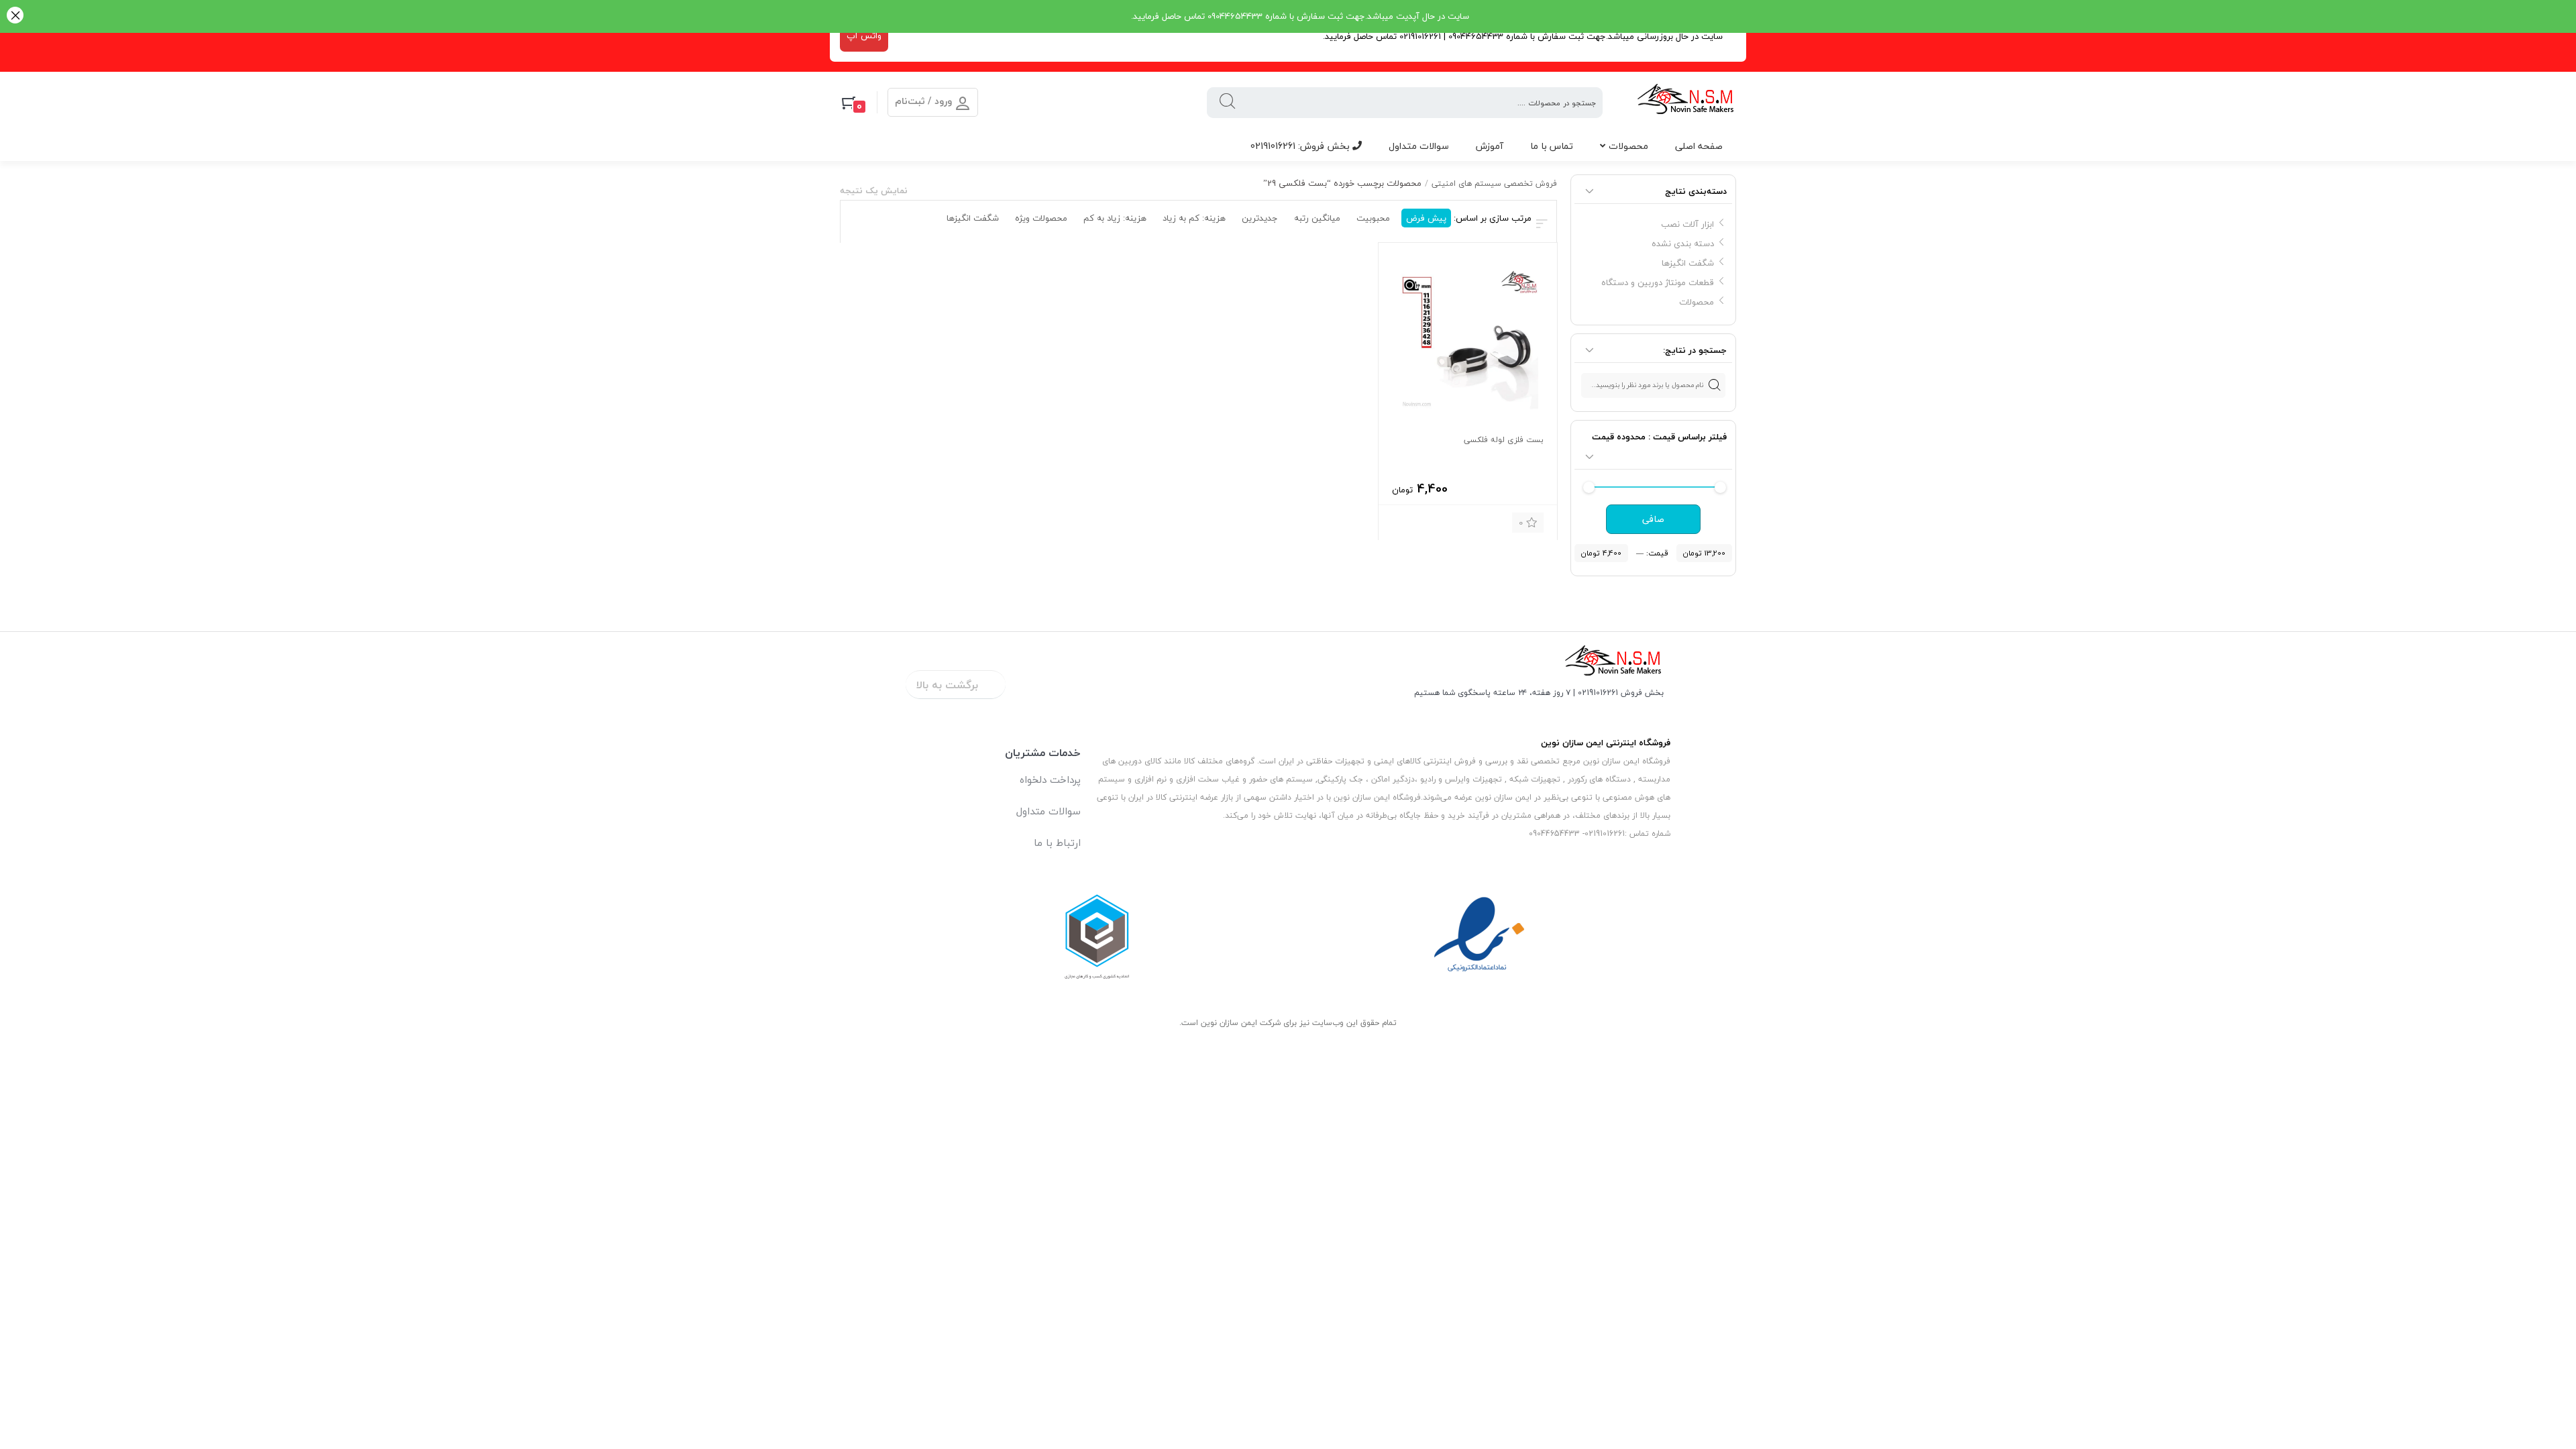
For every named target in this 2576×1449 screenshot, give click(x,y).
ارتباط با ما (1057, 843)
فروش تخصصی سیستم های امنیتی (1494, 183)
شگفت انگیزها (1688, 263)
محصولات (1628, 146)
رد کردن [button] (15, 16)
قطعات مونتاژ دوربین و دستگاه (1658, 282)
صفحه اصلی (1699, 146)
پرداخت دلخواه (1050, 780)
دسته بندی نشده (1683, 244)
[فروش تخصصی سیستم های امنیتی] (1686, 102)
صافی (1653, 519)
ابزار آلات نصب (1687, 224)
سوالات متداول (1419, 146)
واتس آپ (864, 36)
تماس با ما (1552, 146)
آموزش (1490, 146)
